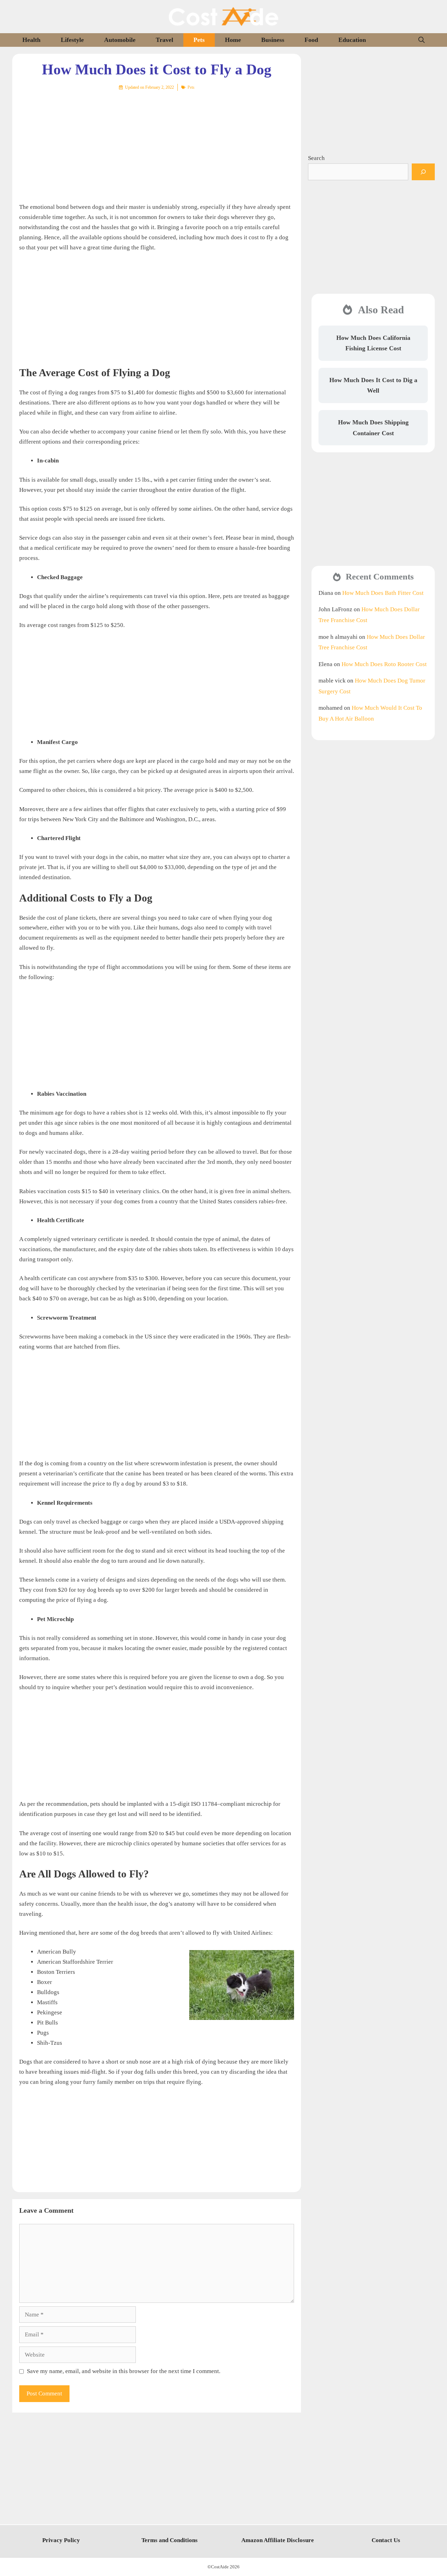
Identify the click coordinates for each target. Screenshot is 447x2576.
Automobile (120, 40)
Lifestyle (72, 40)
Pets (199, 40)
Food (311, 40)
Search (316, 158)
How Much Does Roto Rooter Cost (384, 664)
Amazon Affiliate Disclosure (278, 2540)
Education (352, 40)
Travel (164, 40)
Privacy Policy (61, 2540)
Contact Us (386, 2540)
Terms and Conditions (170, 2540)
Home (233, 40)
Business (273, 40)
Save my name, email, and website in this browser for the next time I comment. (124, 2371)
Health (31, 40)
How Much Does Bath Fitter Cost (383, 593)
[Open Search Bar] (422, 40)
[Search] (423, 172)
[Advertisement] (157, 141)
